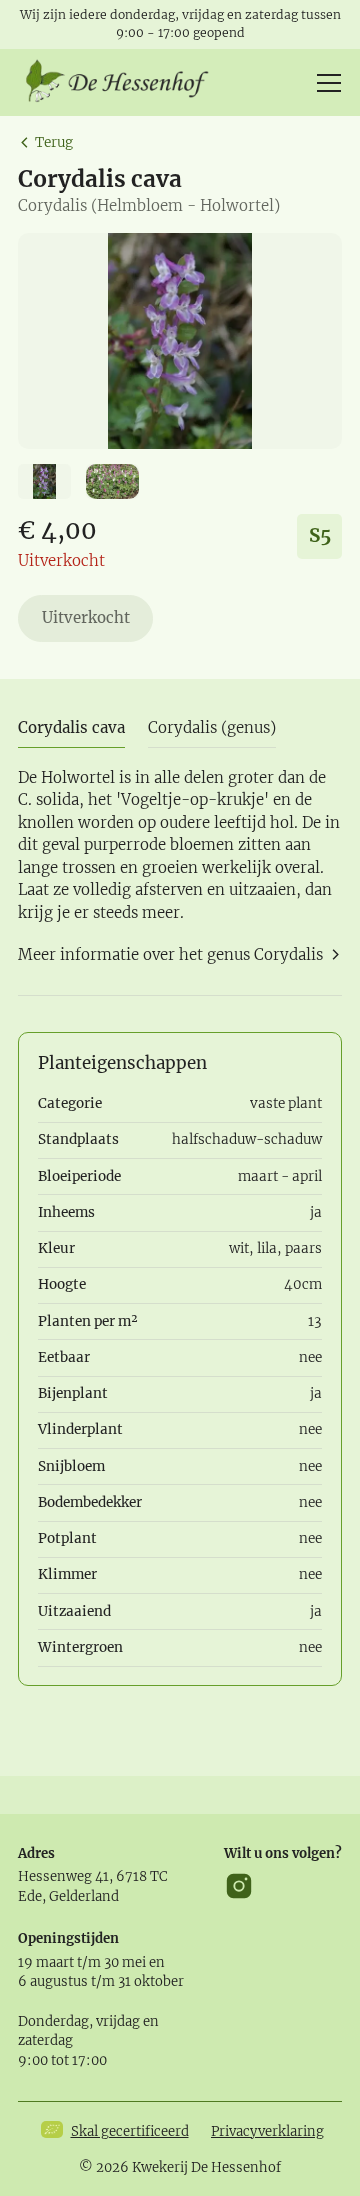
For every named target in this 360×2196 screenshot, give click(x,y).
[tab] (71, 728)
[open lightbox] (180, 341)
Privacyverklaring (267, 2131)
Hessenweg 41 (63, 1876)
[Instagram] (239, 1886)
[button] (325, 83)
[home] (124, 83)
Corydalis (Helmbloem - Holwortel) (149, 205)
